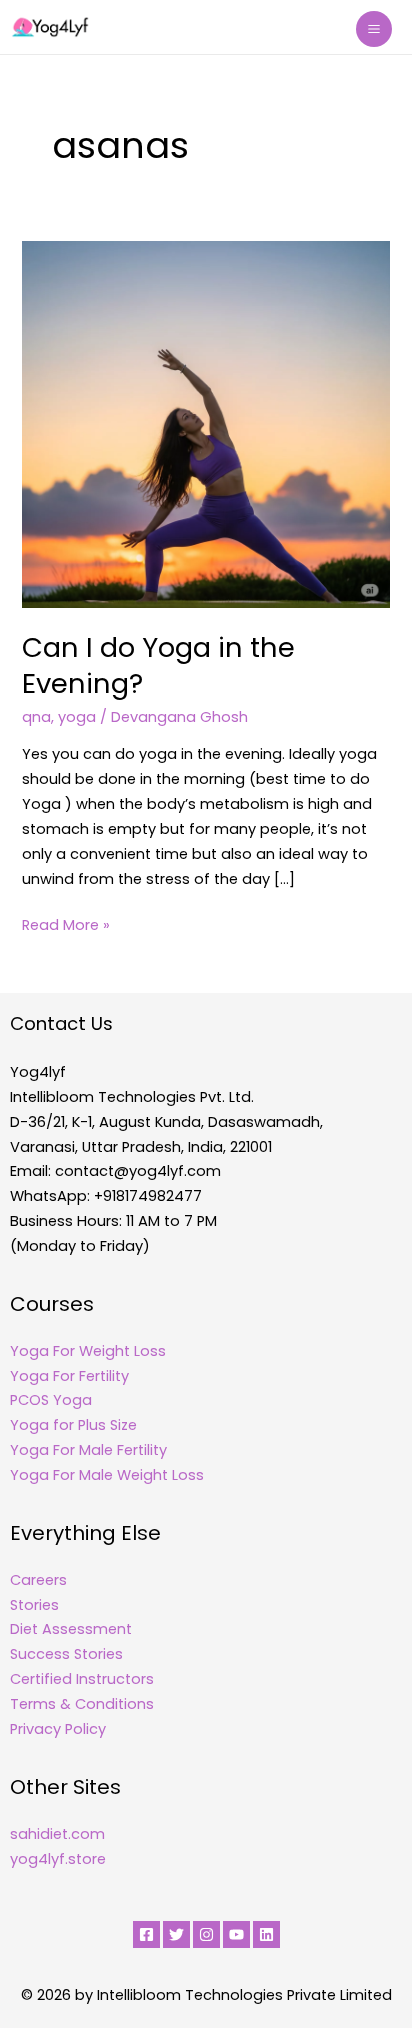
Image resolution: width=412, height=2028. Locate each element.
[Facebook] (146, 1934)
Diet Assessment (71, 1629)
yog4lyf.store (58, 1859)
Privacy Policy (58, 1729)
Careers (38, 1580)
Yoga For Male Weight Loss (107, 1475)
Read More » (66, 924)
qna (36, 717)
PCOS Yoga (51, 1400)
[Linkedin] (266, 1934)
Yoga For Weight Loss (88, 1351)
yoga (77, 717)
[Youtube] (236, 1934)
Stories (34, 1605)
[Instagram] (206, 1934)
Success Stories (66, 1654)
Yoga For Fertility (69, 1376)
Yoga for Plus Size (73, 1425)
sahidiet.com (57, 1834)
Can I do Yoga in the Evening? (158, 665)
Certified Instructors (82, 1679)
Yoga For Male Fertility (88, 1450)
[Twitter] (176, 1934)
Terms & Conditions (82, 1704)
